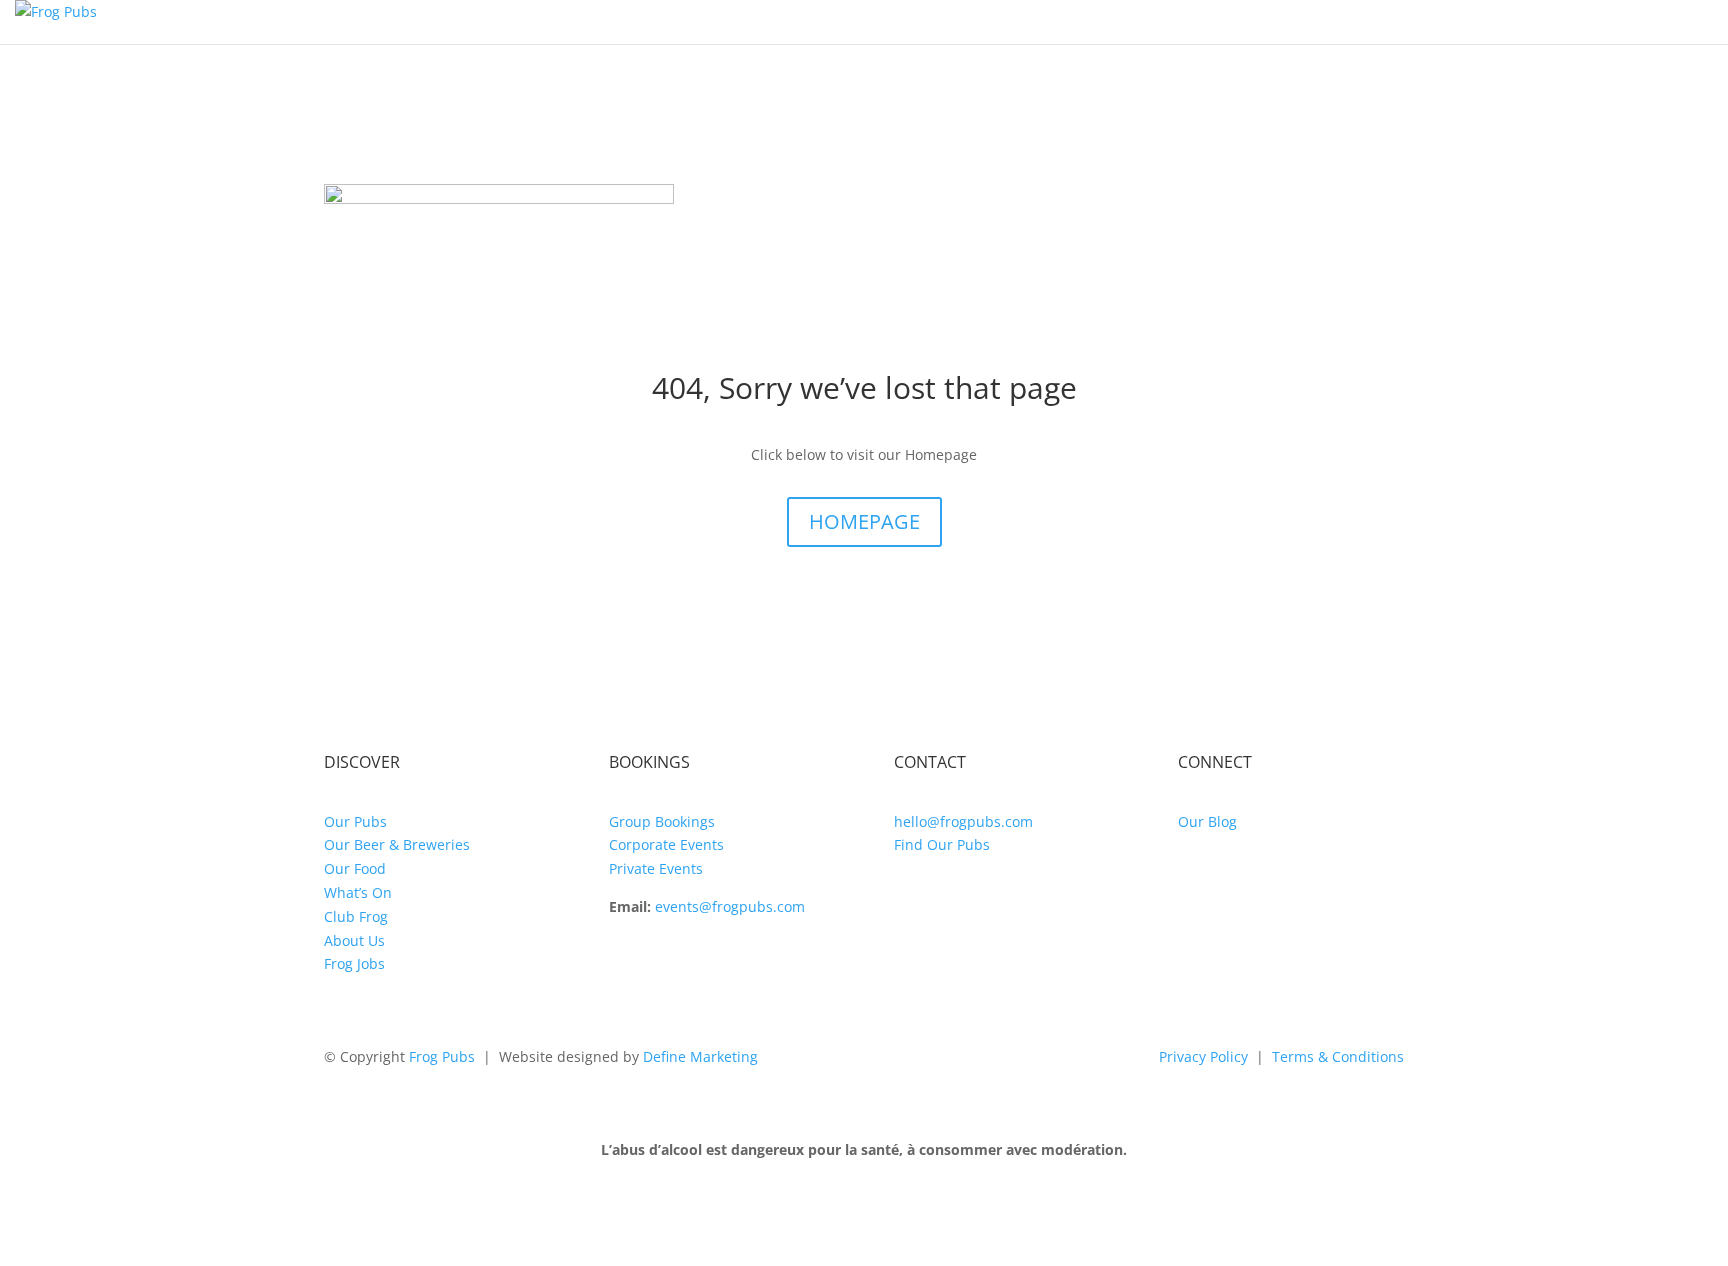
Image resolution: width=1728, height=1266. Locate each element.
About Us (354, 940)
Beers (821, 22)
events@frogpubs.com (730, 906)
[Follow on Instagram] (1194, 879)
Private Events (656, 868)
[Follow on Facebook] (1234, 879)
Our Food (355, 868)
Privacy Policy (1203, 1056)
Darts (1477, 22)
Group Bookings (662, 821)
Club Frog (1582, 22)
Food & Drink (938, 22)
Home (741, 22)
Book (1682, 22)
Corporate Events (666, 844)
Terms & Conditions (1338, 1056)
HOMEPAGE (864, 521)
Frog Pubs (442, 1056)
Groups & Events (1341, 22)
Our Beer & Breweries (397, 844)
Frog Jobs (354, 963)
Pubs (1049, 22)
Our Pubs (355, 821)
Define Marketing (700, 1056)
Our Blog (1207, 821)
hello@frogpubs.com (963, 821)
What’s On (1166, 22)
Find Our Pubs (942, 844)
